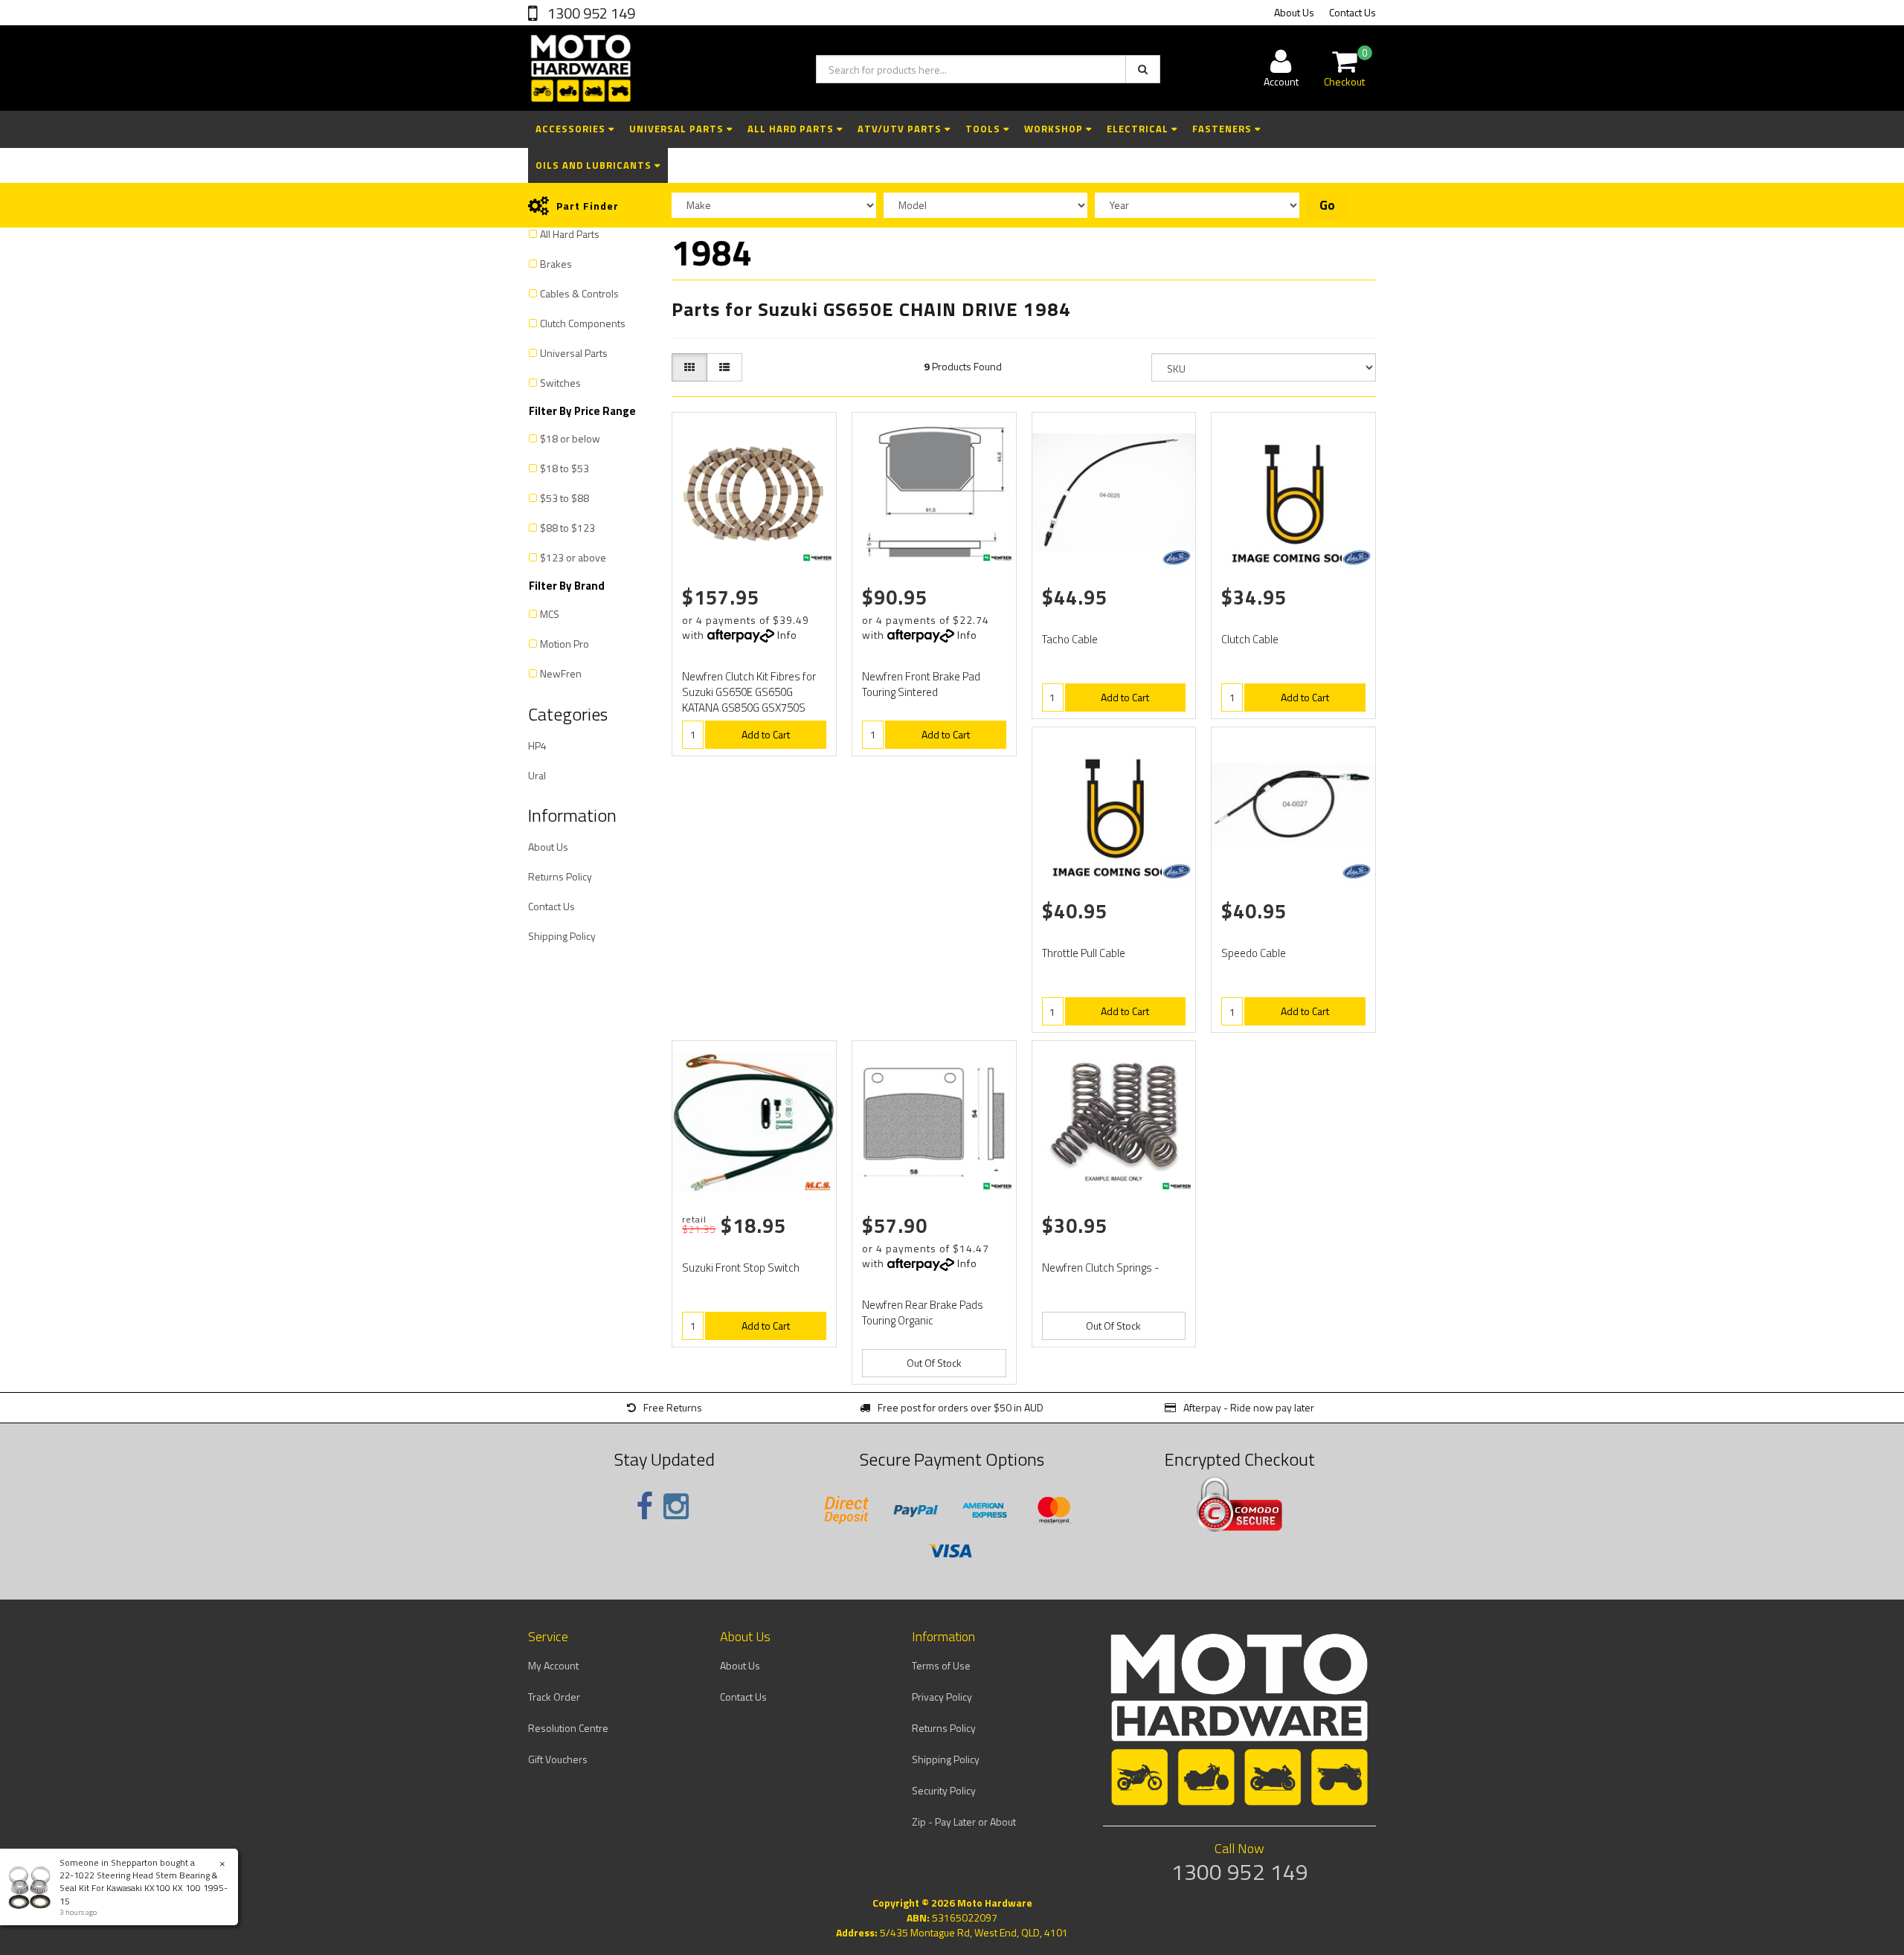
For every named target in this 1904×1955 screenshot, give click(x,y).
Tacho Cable (1070, 639)
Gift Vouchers (558, 1759)
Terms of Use (941, 1665)
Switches (560, 383)
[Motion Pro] (1177, 558)
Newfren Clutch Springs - (1101, 1268)
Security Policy (944, 1790)
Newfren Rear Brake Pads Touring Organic (923, 1313)
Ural (537, 775)
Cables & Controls (579, 293)
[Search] (1143, 69)
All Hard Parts (792, 129)
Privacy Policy (942, 1697)
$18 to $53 (565, 468)
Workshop (1055, 129)
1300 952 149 (590, 13)
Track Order (554, 1697)
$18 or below (570, 438)
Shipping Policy (562, 936)
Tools (984, 129)
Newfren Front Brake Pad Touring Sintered (921, 684)
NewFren (561, 673)
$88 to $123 (567, 528)
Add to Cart (766, 734)
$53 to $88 (565, 498)
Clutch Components (583, 323)
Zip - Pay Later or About (964, 1822)
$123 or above (573, 557)
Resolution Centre (568, 1728)
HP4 (537, 745)
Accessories (572, 129)
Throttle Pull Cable (1084, 953)
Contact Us (1353, 12)
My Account (553, 1665)
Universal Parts (678, 129)
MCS (550, 614)
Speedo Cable (1254, 953)
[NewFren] (817, 558)
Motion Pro (565, 644)
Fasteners (1223, 129)
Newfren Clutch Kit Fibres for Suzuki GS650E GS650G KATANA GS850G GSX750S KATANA (749, 700)
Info (787, 635)
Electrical (1139, 129)
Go (1327, 205)
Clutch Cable (1250, 639)
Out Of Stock (934, 1363)
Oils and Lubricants (595, 165)
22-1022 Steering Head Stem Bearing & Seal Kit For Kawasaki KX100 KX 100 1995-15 (144, 1888)
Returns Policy (560, 876)
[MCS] (817, 1186)
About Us (1294, 12)
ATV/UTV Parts (901, 129)
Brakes (556, 264)
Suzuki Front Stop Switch (741, 1268)
